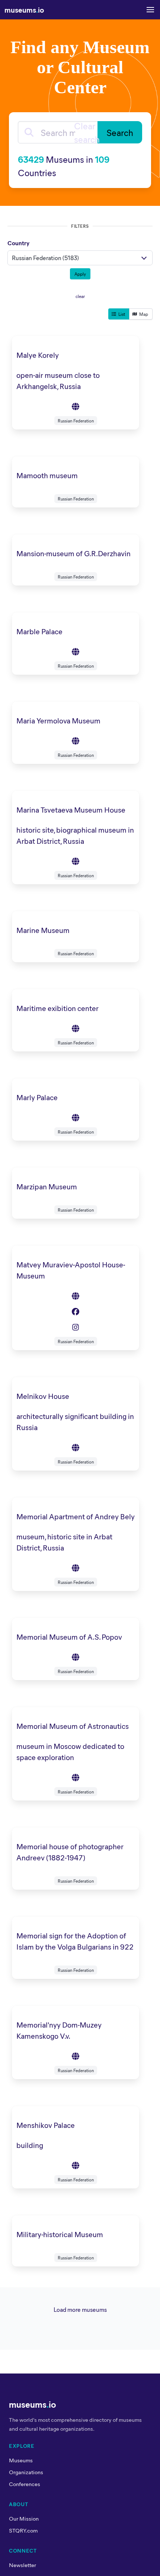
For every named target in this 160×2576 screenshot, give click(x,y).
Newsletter (23, 2565)
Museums (21, 2460)
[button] (150, 10)
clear (80, 296)
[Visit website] (76, 406)
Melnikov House (43, 1396)
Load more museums (80, 2309)
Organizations (26, 2472)
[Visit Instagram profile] (76, 1327)
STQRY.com (23, 2530)
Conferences (25, 2484)
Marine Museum (43, 930)
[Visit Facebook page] (76, 1311)
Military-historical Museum (60, 2234)
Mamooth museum (47, 475)
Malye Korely (38, 355)
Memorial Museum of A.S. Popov (69, 1637)
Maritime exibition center (57, 1008)
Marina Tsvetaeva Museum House (71, 809)
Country (18, 243)
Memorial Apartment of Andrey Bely (76, 1516)
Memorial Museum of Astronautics (73, 1726)
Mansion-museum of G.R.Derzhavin (73, 553)
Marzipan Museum (47, 1186)
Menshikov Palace (46, 2125)
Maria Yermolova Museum (58, 720)
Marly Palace (37, 1097)
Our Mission (24, 2518)
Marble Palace (39, 631)
